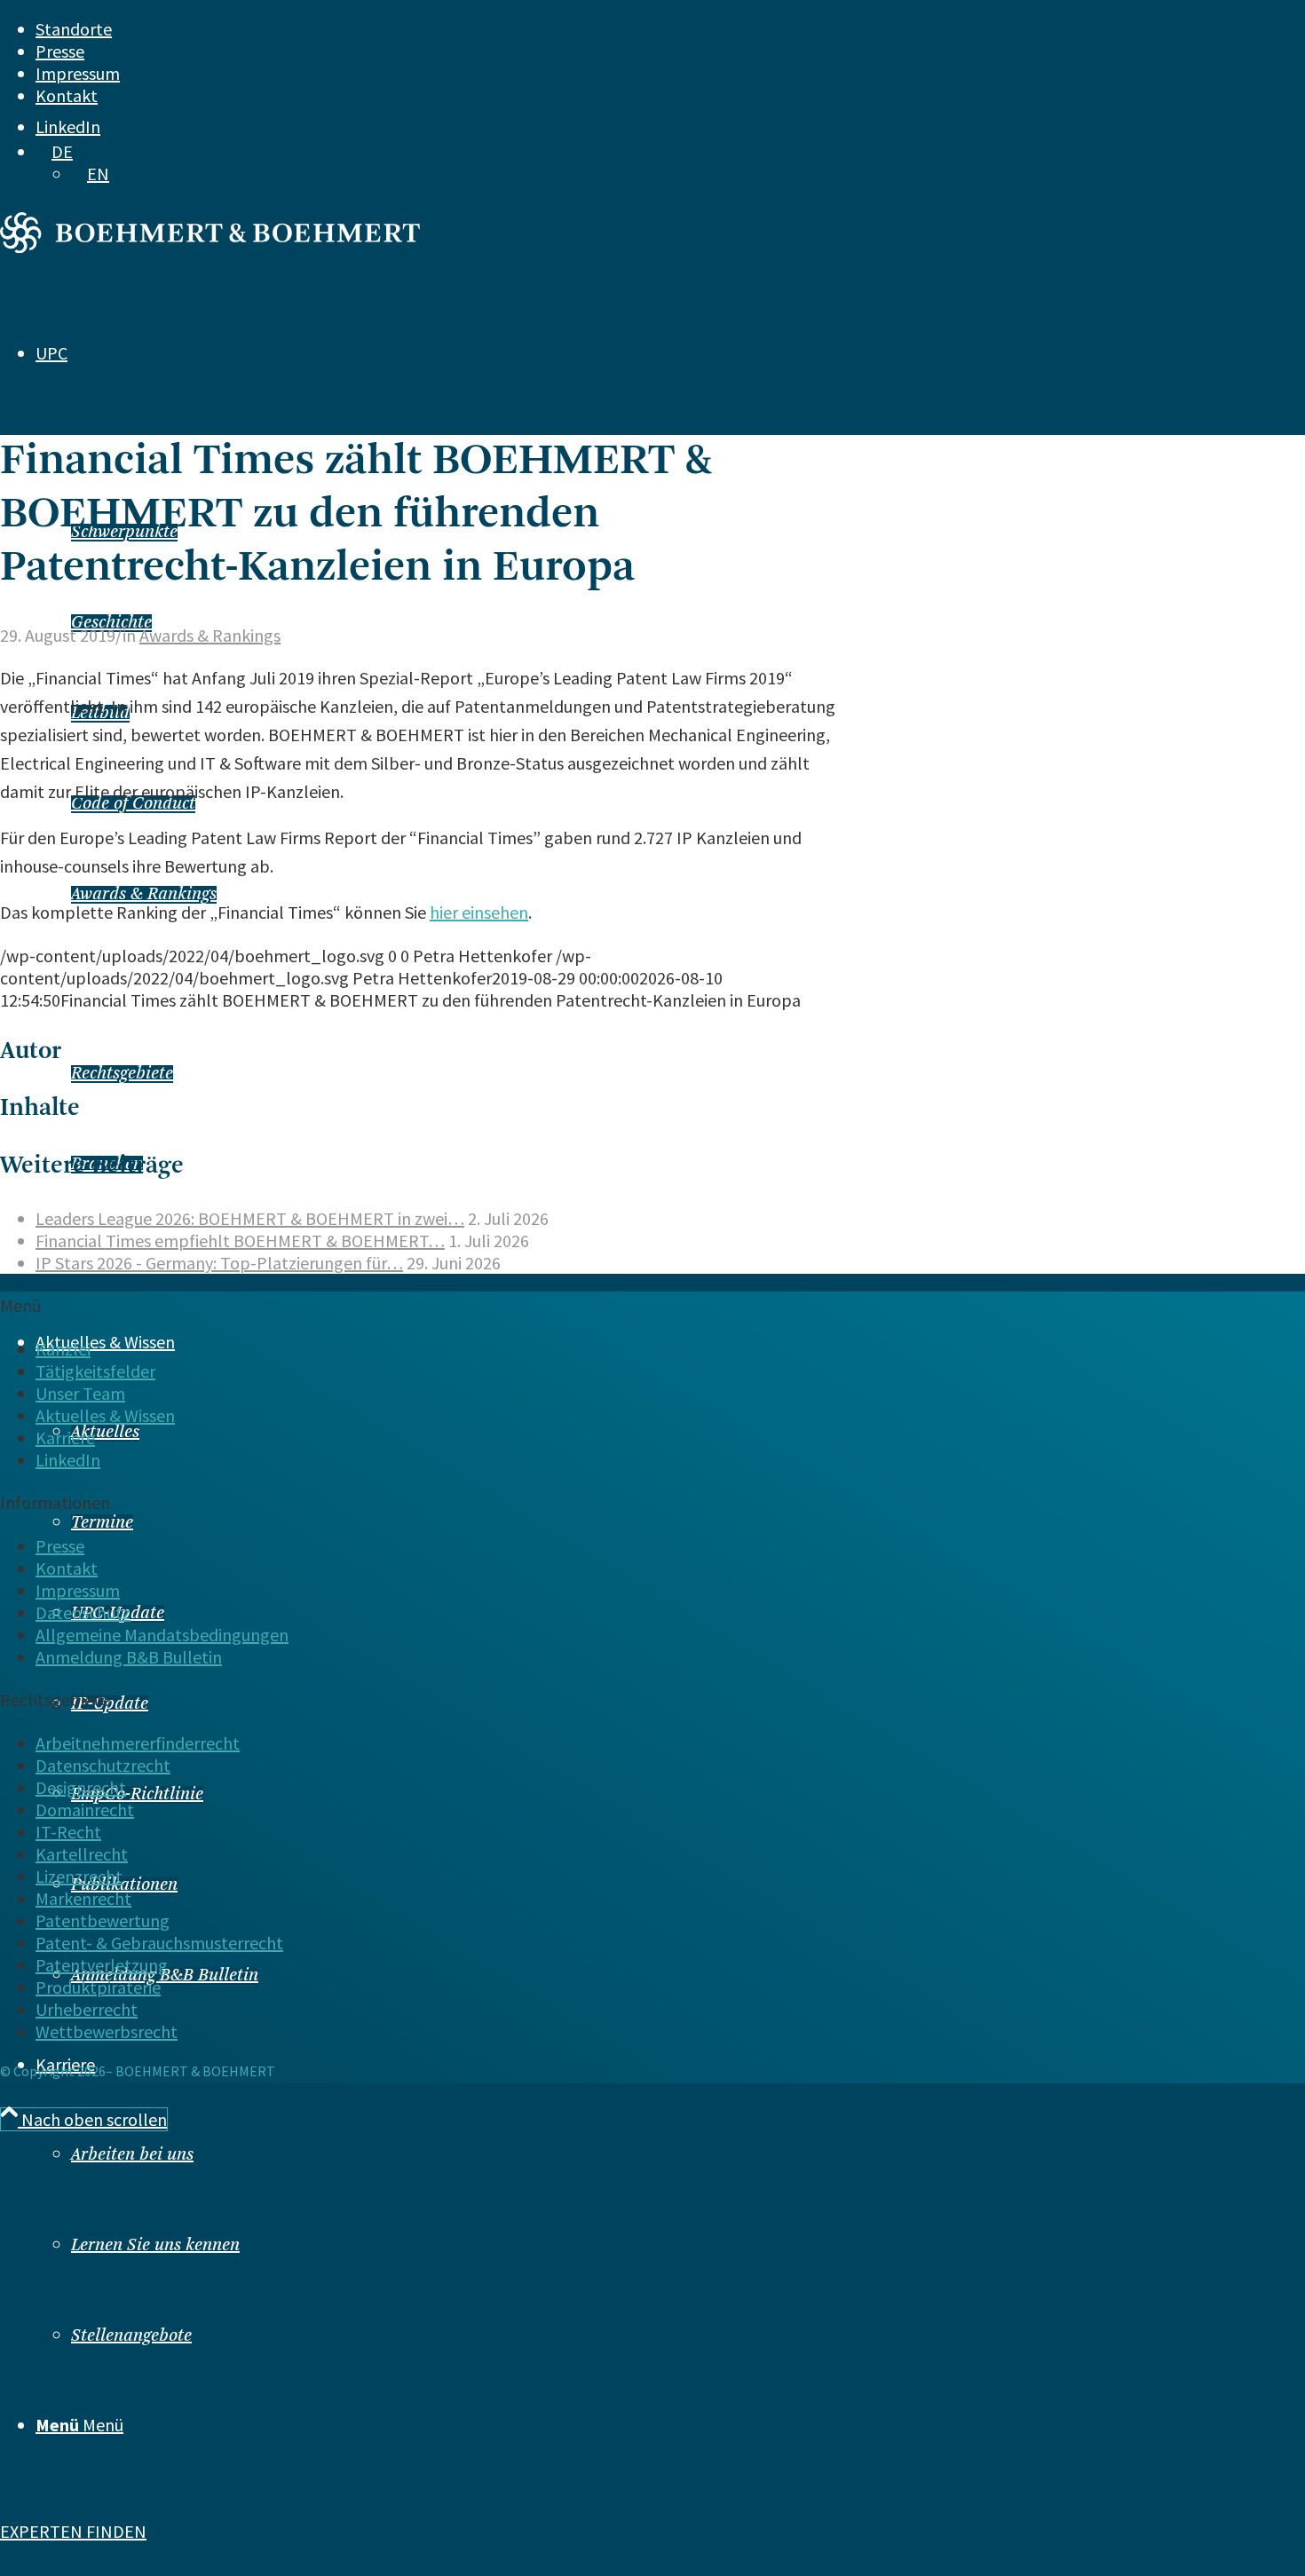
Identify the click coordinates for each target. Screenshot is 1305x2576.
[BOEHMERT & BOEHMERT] (210, 246)
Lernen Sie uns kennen (155, 2246)
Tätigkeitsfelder (95, 1371)
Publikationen (124, 1885)
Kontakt (67, 95)
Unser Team (80, 1393)
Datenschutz (83, 1612)
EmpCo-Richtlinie (137, 1795)
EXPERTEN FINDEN (73, 2531)
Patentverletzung (102, 1965)
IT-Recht (68, 1832)
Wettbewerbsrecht (107, 2031)
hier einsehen (479, 912)
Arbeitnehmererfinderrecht (138, 1743)
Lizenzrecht (79, 1876)
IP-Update (110, 1704)
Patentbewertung (103, 1920)
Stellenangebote (131, 2336)
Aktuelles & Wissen (105, 1415)
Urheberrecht (87, 2009)
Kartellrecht (82, 1854)
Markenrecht (83, 1898)
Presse (60, 51)
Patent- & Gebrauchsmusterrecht (159, 1943)
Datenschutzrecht (103, 1765)
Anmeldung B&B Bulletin (129, 1657)
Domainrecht (85, 1810)
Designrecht (81, 1787)
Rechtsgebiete (122, 1074)
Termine (102, 1523)
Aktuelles (105, 1433)
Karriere (65, 1438)
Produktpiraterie (98, 1987)
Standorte (74, 29)
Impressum (78, 73)
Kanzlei (63, 1349)
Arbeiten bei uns (132, 2155)
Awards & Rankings (144, 895)
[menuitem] (615, 29)
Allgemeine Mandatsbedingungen (162, 1635)
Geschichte (111, 623)
